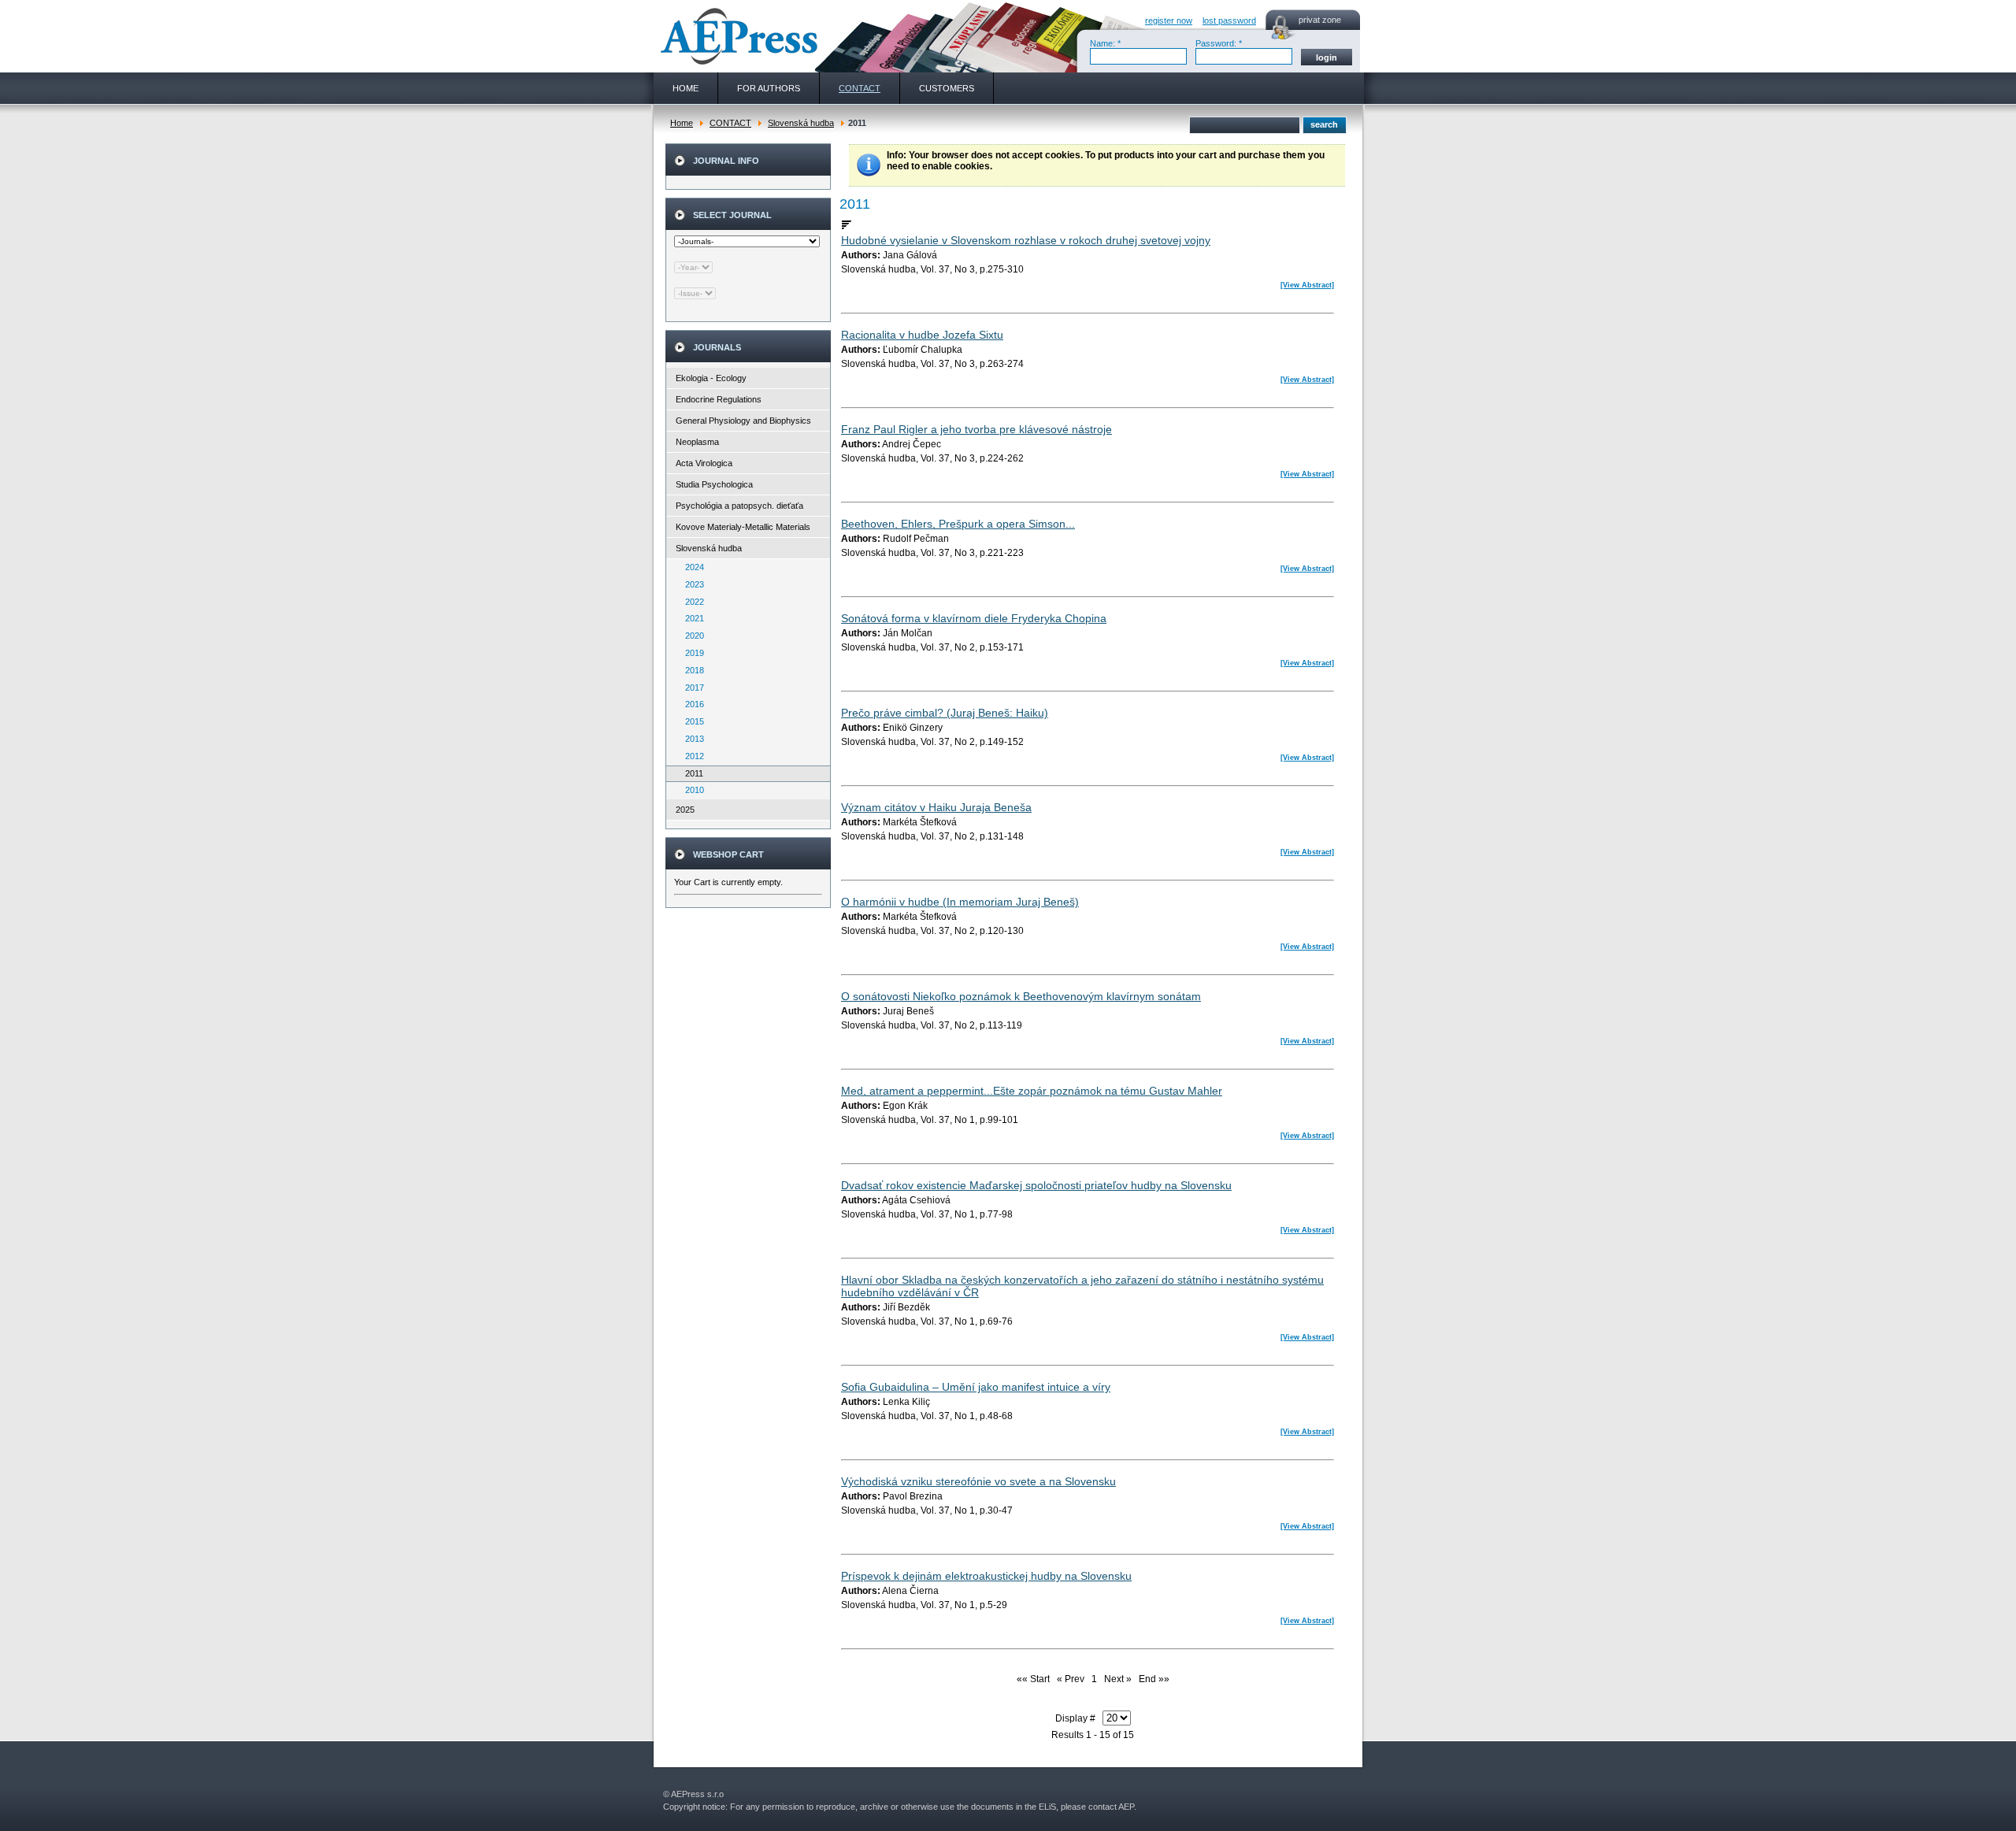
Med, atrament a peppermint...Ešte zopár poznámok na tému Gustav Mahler (1032, 1091)
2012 (691, 756)
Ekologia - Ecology (711, 378)
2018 (691, 670)
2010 (691, 790)
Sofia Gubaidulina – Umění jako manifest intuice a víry (976, 1387)
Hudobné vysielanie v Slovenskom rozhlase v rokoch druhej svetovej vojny (1026, 240)
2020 (691, 636)
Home (682, 123)
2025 (685, 810)
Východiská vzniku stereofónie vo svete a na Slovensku (978, 1481)
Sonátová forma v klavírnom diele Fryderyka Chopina (974, 618)
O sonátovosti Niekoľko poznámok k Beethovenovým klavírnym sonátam (1021, 996)
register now (1169, 20)
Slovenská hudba (801, 123)
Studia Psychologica (714, 484)
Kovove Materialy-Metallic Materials (743, 527)
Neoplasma (697, 442)
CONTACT (730, 123)
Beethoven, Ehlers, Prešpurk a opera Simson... (958, 524)
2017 (691, 688)
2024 (691, 567)
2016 (691, 704)
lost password (1229, 20)
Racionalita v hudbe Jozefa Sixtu (922, 335)
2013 (691, 739)
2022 (691, 602)
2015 (691, 721)
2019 (691, 653)
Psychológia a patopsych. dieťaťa (739, 506)
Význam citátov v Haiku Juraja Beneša (936, 807)
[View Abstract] (1307, 285)
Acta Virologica (704, 463)
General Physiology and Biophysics (743, 421)
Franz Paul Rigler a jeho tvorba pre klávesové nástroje (976, 429)
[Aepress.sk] (737, 36)
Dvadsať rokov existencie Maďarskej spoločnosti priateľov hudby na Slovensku (1036, 1185)
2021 (691, 618)
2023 (691, 584)
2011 (691, 773)
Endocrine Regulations (719, 399)
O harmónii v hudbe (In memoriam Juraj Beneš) (960, 902)
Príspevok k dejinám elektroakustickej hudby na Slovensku (986, 1576)
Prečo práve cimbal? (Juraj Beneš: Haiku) (945, 713)
